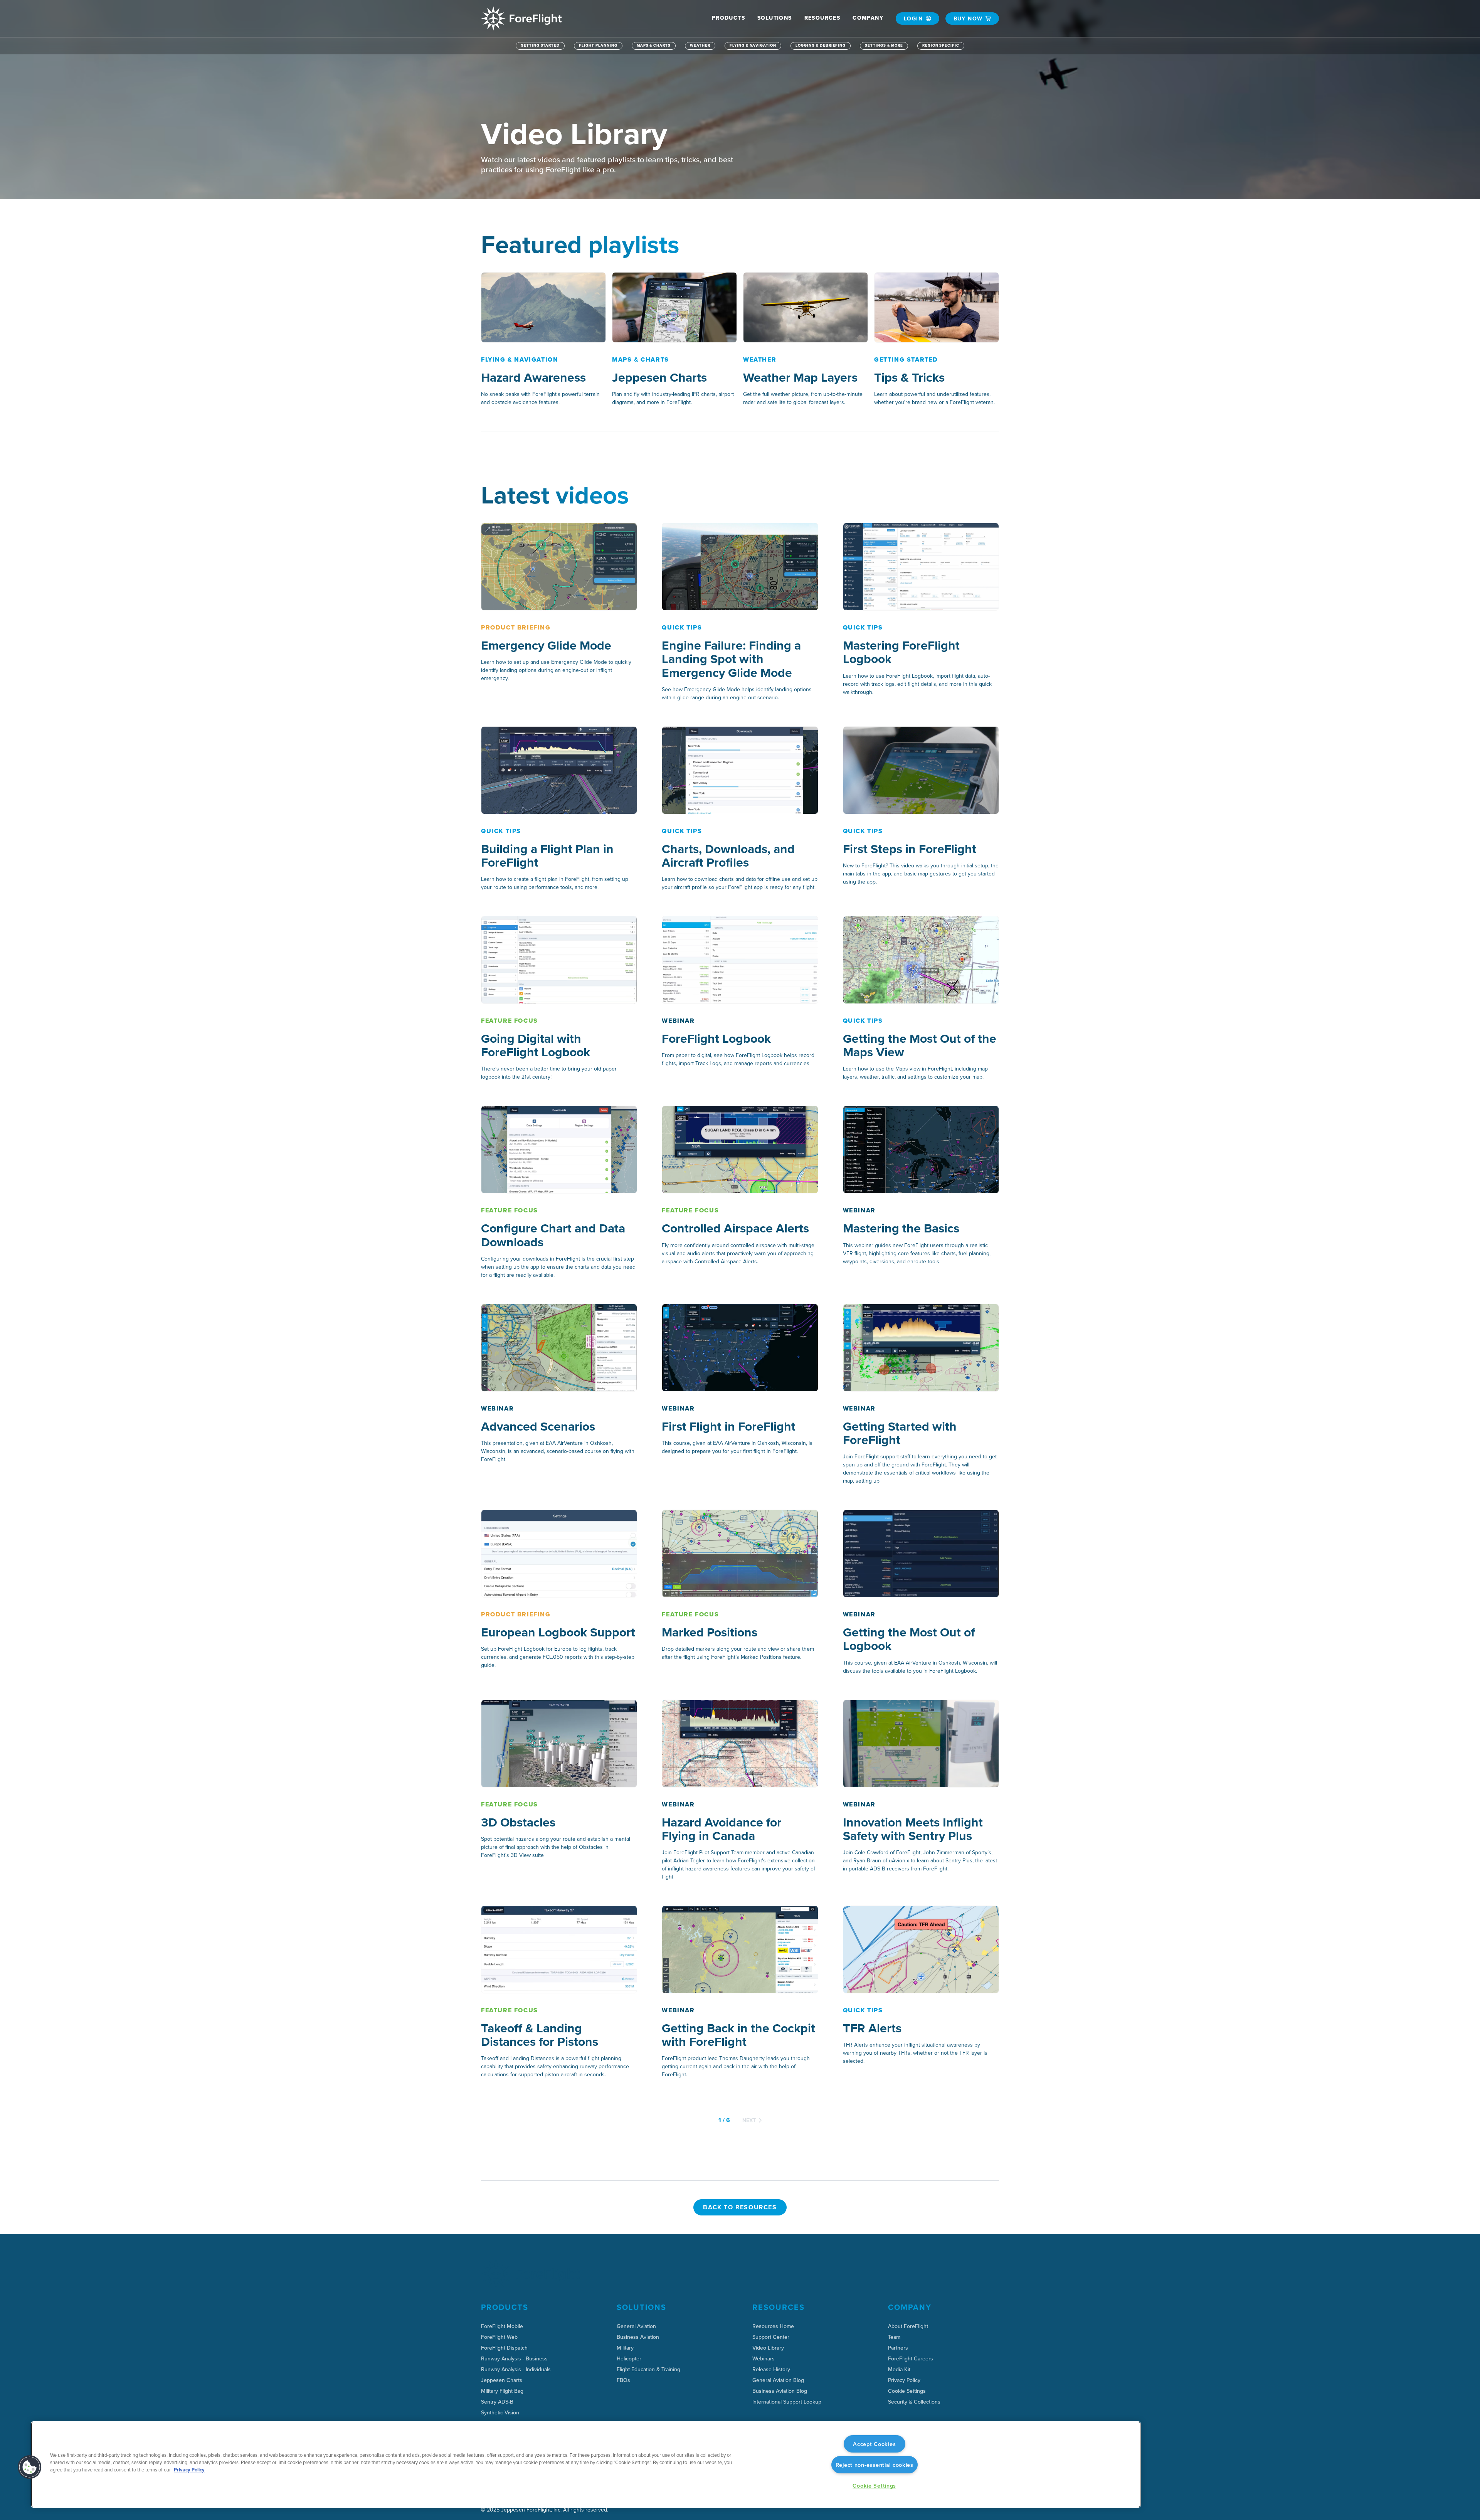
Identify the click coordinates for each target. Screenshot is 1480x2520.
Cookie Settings (907, 2391)
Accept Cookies (874, 2444)
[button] (728, 18)
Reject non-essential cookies (875, 2465)
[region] (586, 2464)
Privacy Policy (189, 2470)
